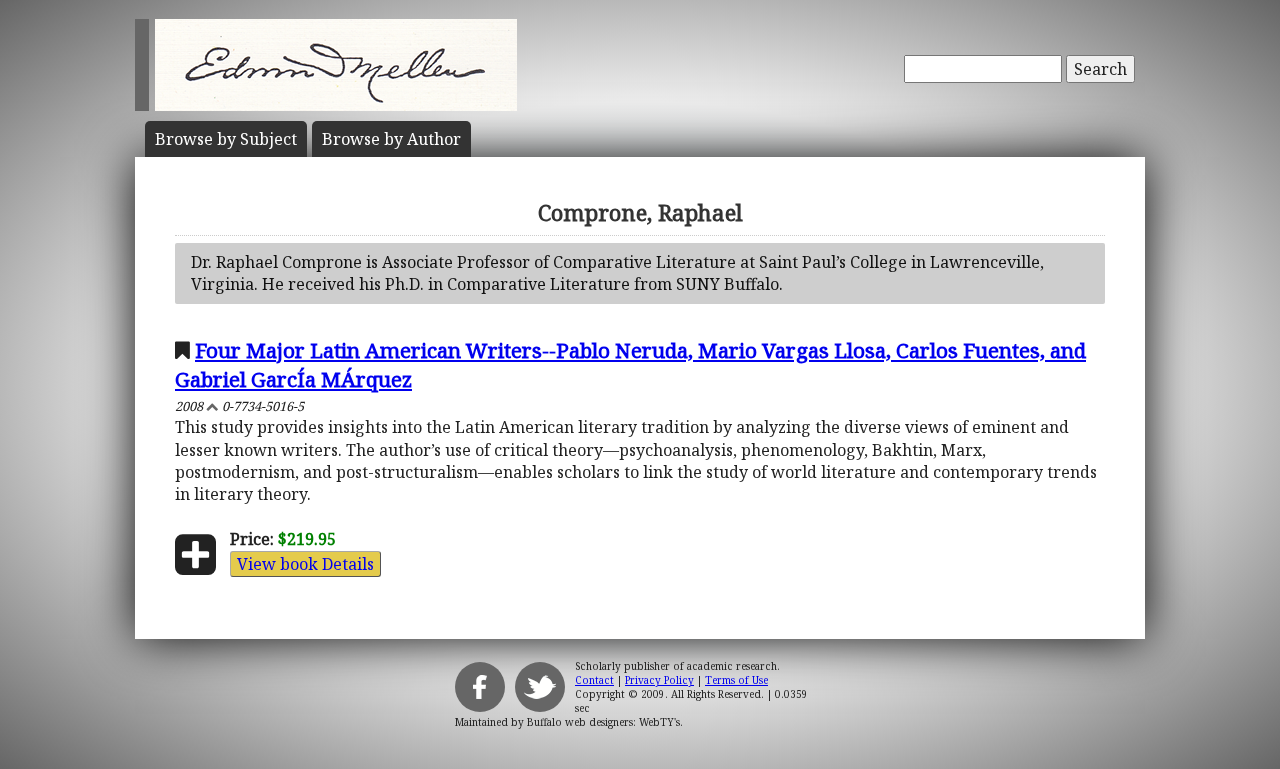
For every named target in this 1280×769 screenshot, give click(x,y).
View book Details (305, 564)
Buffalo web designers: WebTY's (603, 722)
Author (391, 139)
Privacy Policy (659, 680)
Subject (226, 139)
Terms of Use (736, 680)
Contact (594, 680)
